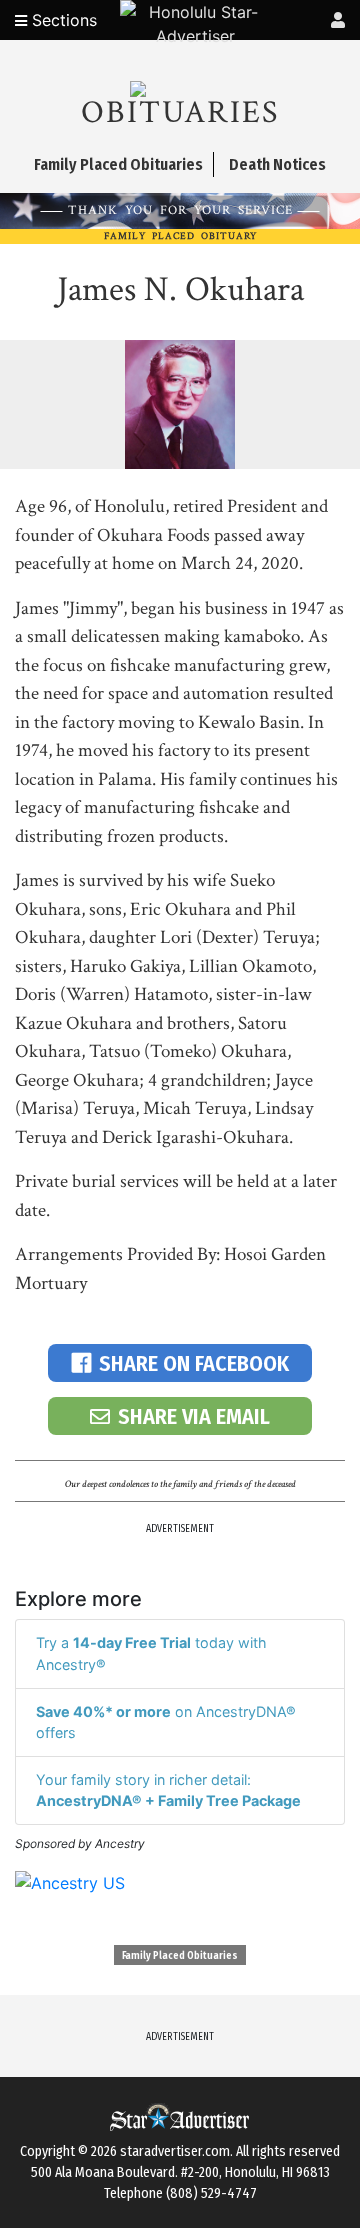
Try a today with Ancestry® (151, 1653)
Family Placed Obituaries (180, 1956)
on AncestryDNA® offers (166, 1722)
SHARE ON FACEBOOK (194, 1363)
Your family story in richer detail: (168, 1790)
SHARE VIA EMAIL (194, 1416)
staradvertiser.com (175, 2151)
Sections (62, 20)
